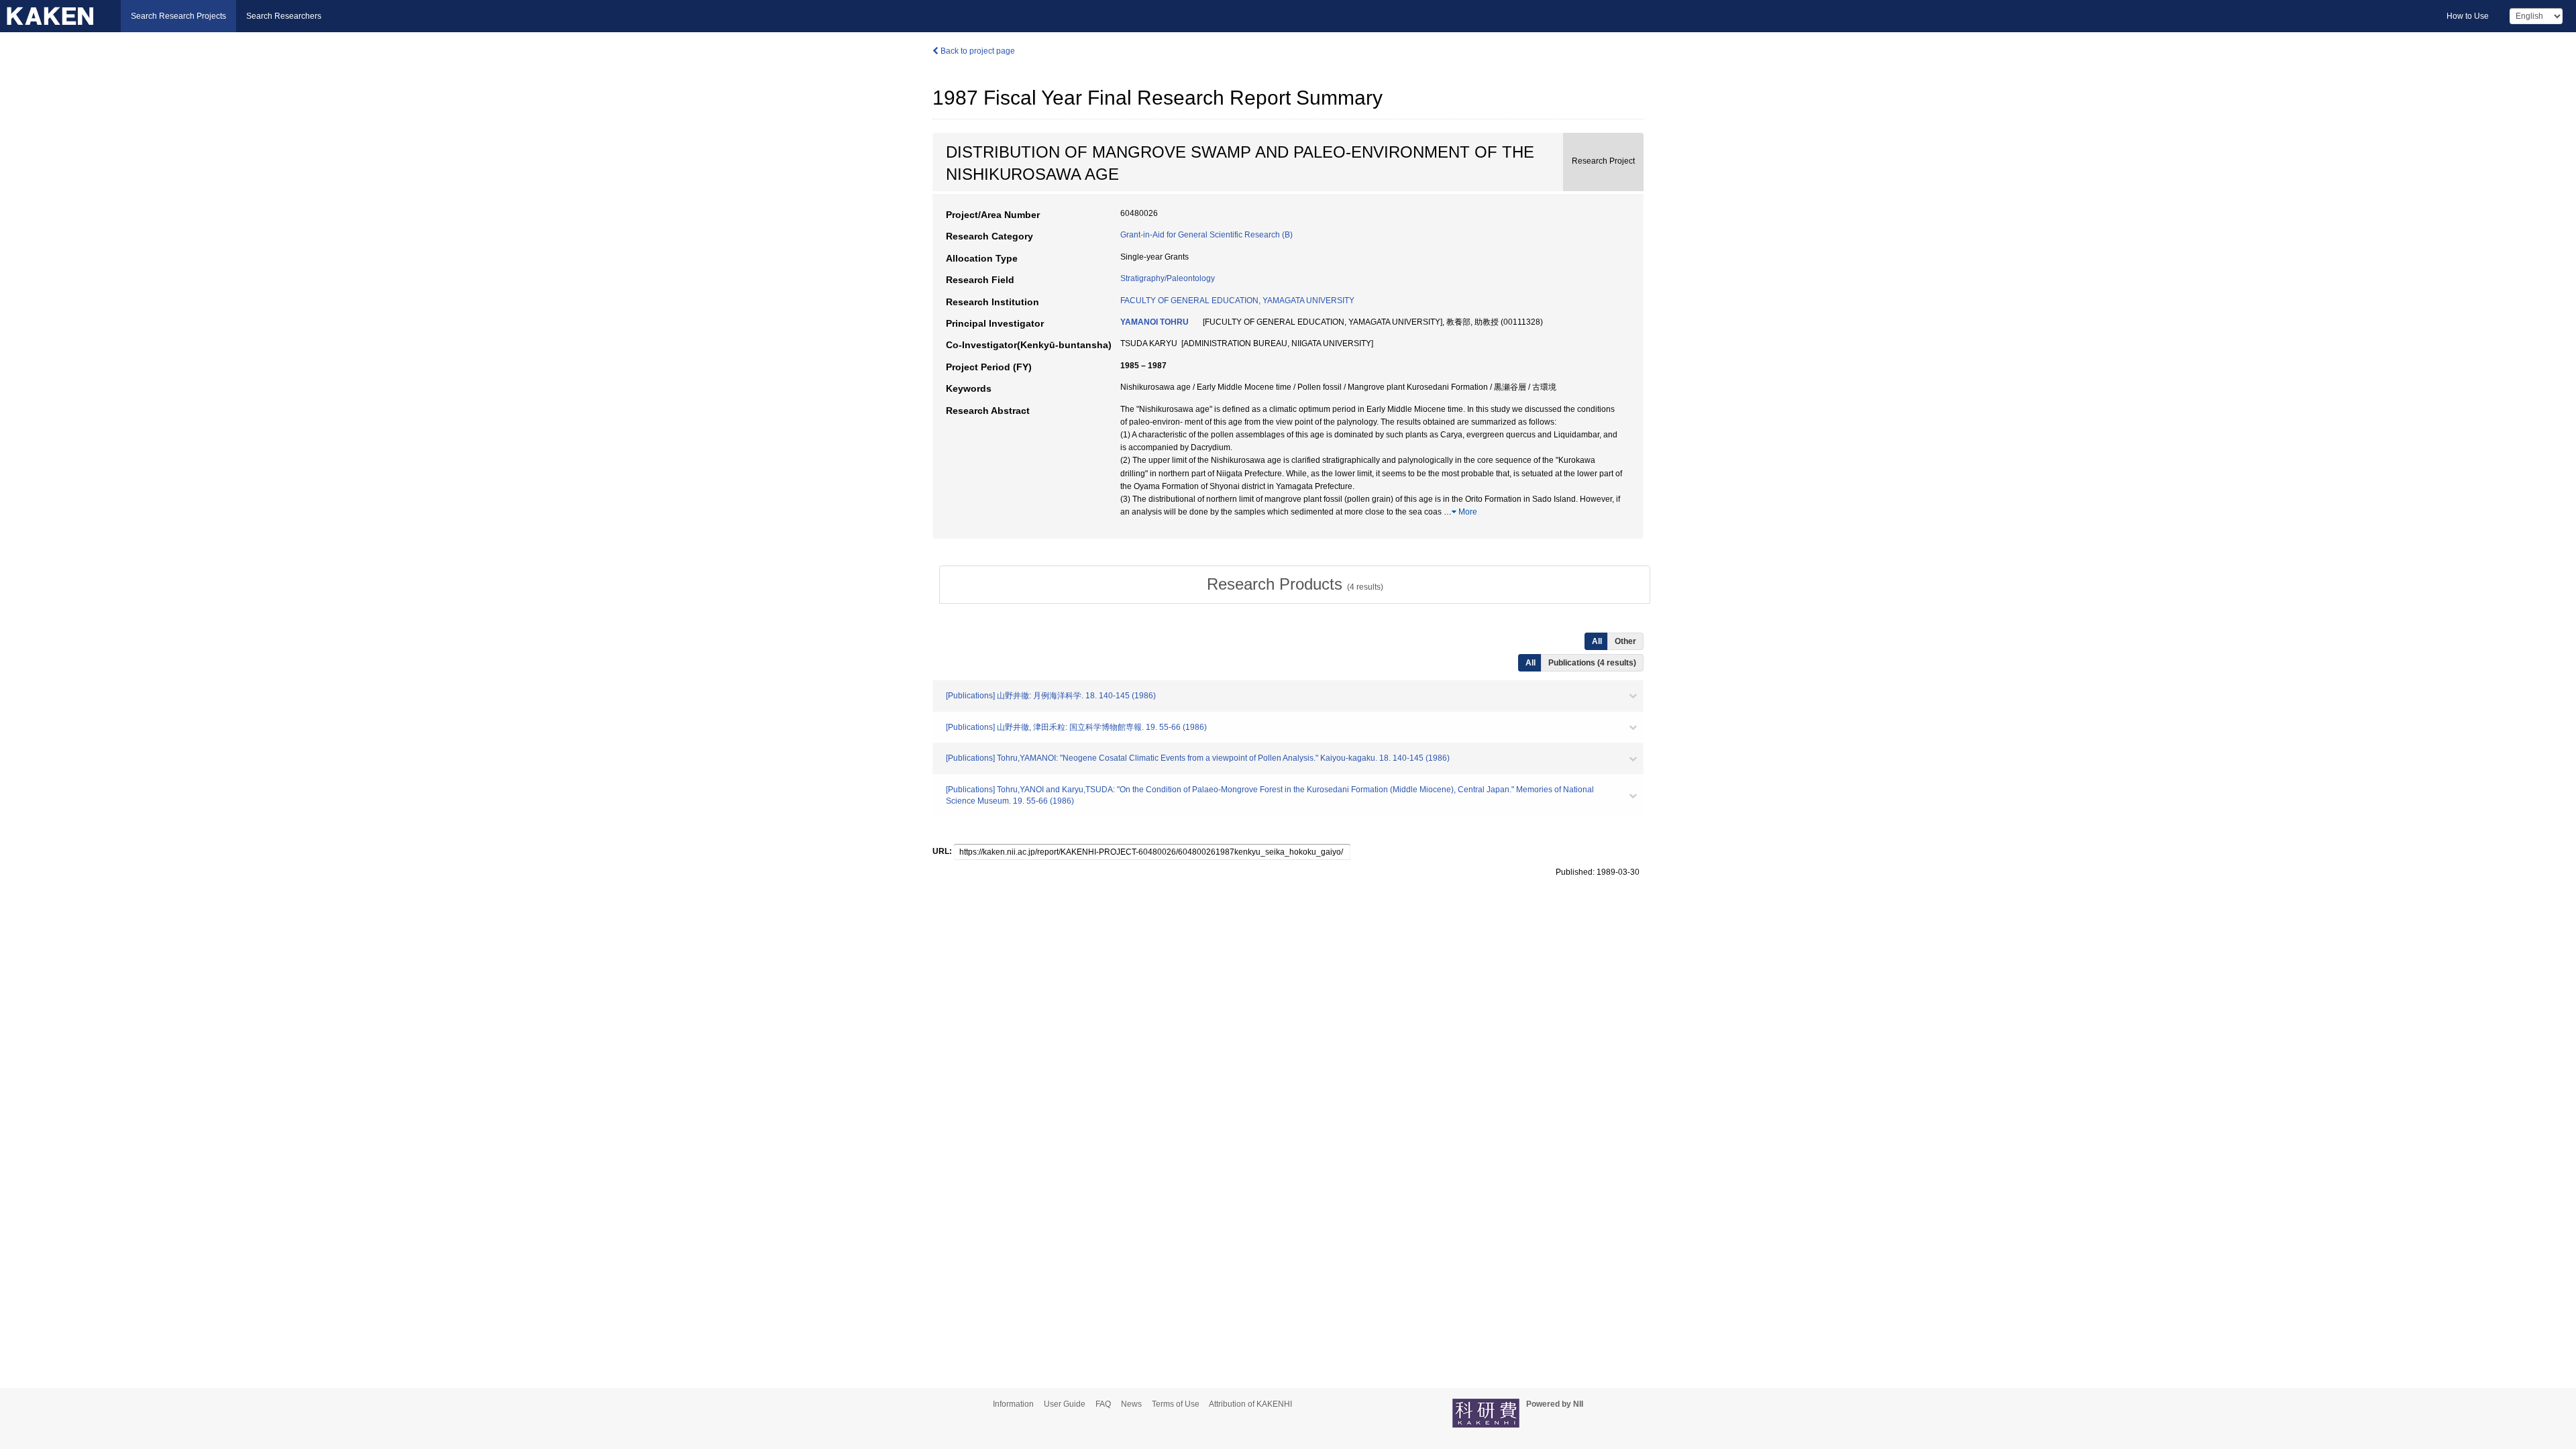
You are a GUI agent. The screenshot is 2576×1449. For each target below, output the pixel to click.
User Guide (1065, 1404)
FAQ (1103, 1404)
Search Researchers (284, 16)
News (1131, 1404)
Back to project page (977, 51)
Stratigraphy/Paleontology (1168, 278)
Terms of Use (1176, 1404)
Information (1013, 1404)
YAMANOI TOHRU (1155, 322)
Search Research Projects (178, 16)
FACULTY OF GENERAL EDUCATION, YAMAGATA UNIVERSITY (1237, 301)
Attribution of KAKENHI (1250, 1404)
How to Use (2468, 16)
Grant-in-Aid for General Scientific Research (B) (1206, 235)
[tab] (1295, 584)
